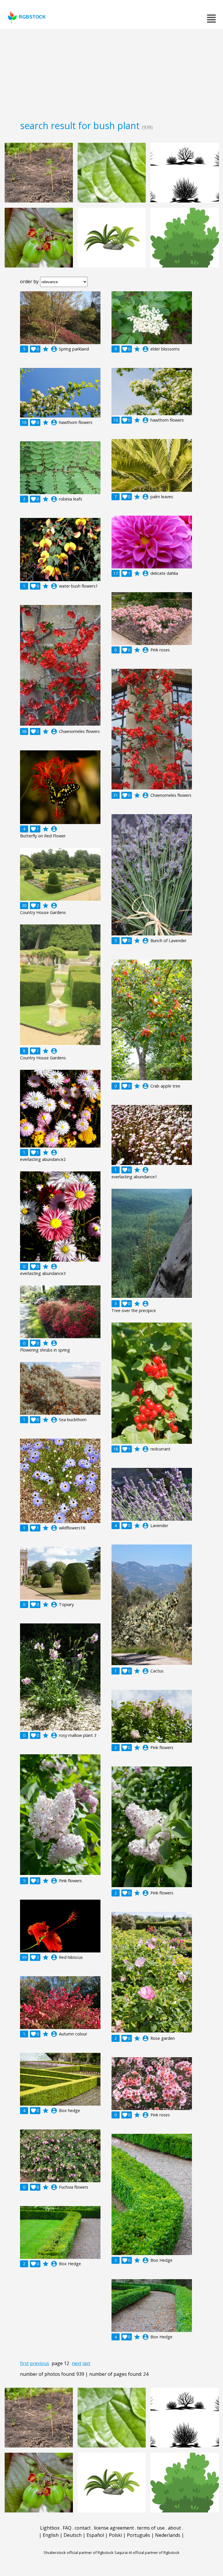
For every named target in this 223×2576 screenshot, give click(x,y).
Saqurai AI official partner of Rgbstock (147, 2552)
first (24, 2363)
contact (83, 2528)
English (51, 2535)
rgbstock (32, 17)
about (174, 2528)
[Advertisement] (111, 73)
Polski (115, 2535)
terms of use (151, 2528)
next (77, 2363)
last (86, 2363)
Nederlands (168, 2535)
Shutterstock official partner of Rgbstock (79, 2552)
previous (39, 2363)
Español (95, 2535)
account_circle (54, 349)
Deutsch (73, 2535)
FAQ (67, 2528)
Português (139, 2535)
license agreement (114, 2528)
